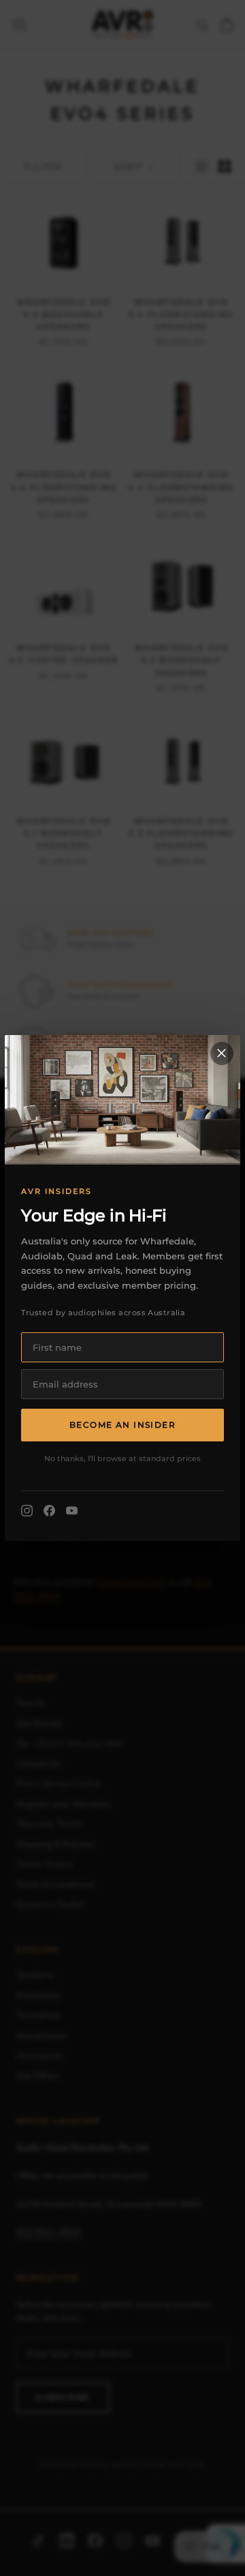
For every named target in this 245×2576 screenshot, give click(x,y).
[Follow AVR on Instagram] (27, 1511)
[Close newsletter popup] (222, 1053)
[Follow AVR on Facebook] (49, 1511)
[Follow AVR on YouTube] (72, 1511)
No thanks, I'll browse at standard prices (122, 1458)
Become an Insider (122, 1425)
